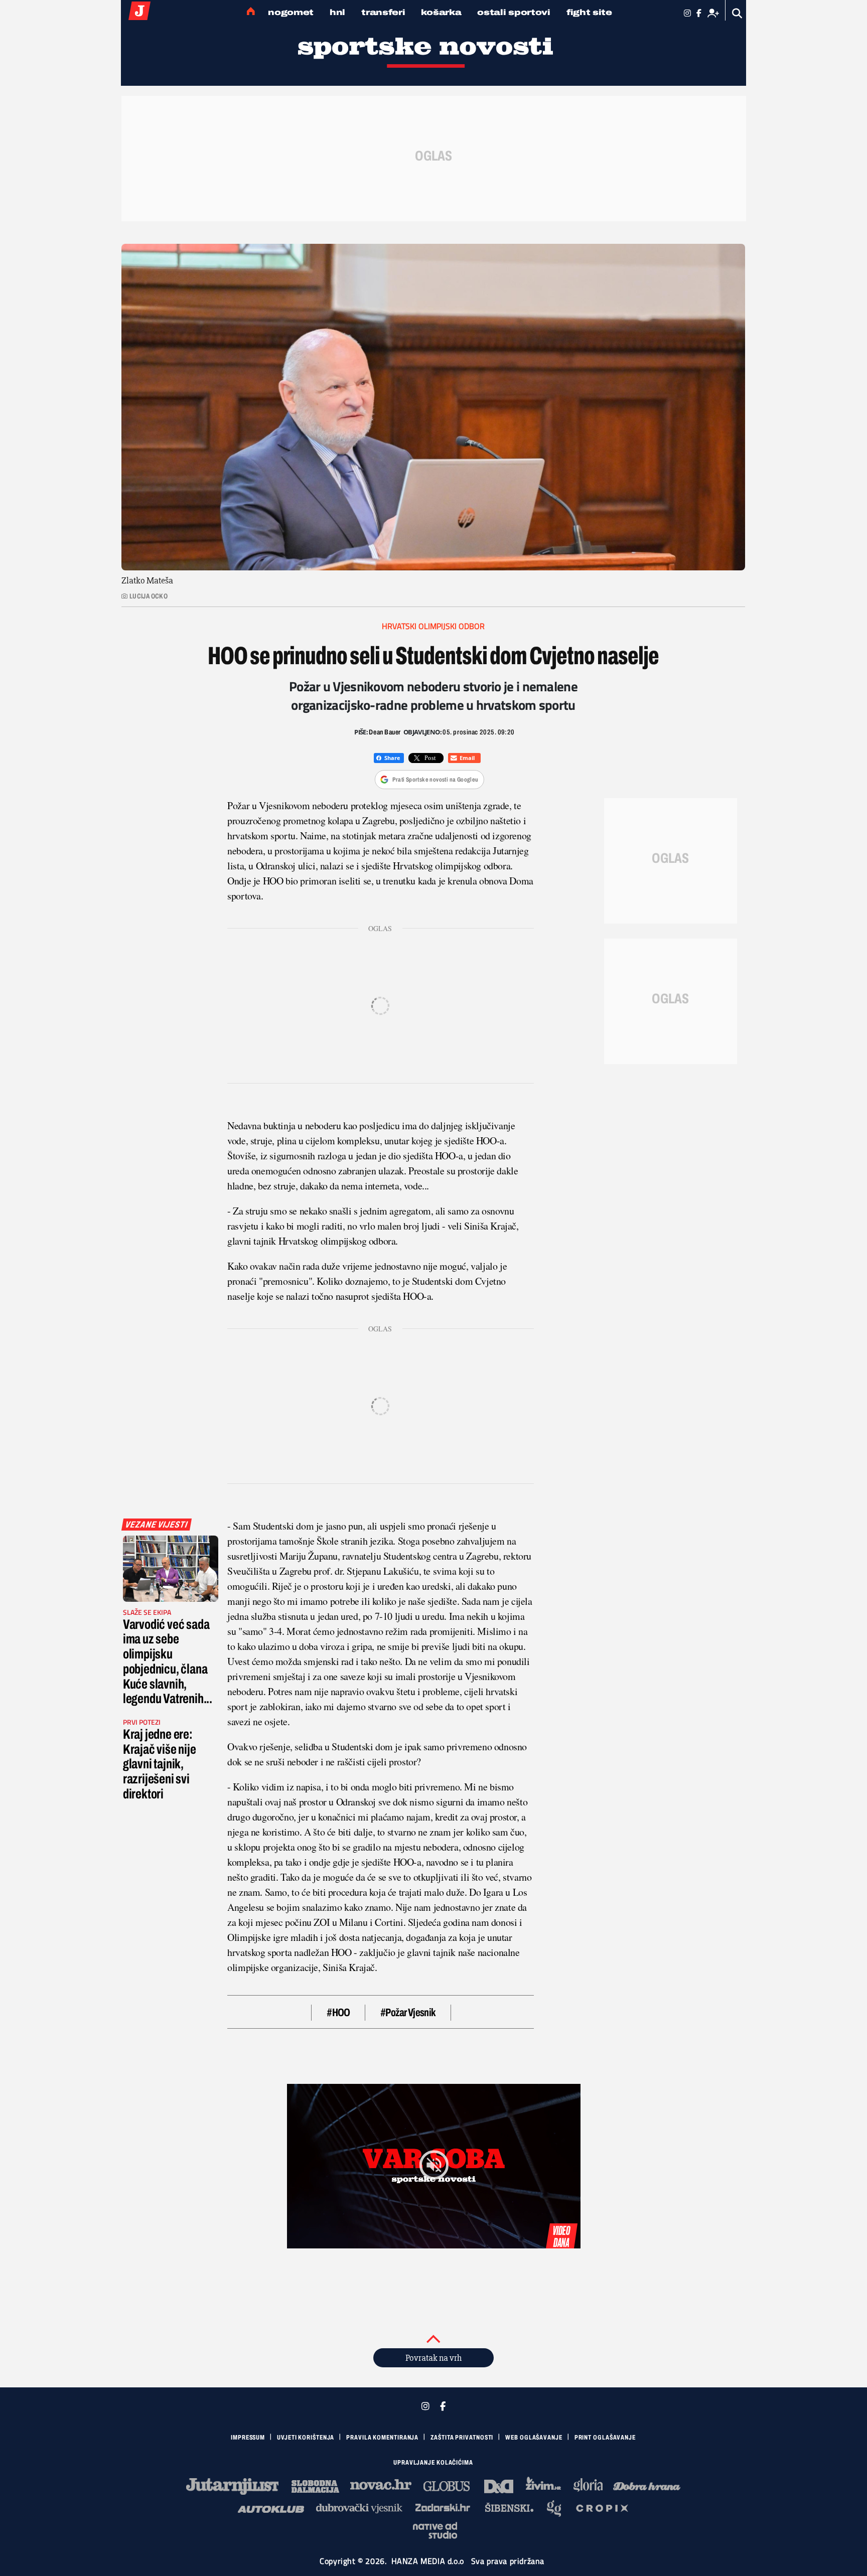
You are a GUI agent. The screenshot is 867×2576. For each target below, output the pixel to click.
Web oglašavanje (534, 2438)
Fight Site (589, 12)
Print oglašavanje (605, 2438)
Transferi (383, 12)
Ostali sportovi (514, 12)
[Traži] (737, 13)
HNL (337, 12)
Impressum (248, 2438)
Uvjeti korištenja (306, 2438)
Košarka (441, 12)
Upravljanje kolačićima (433, 2463)
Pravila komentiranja (382, 2438)
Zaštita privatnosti (462, 2438)
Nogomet (291, 12)
